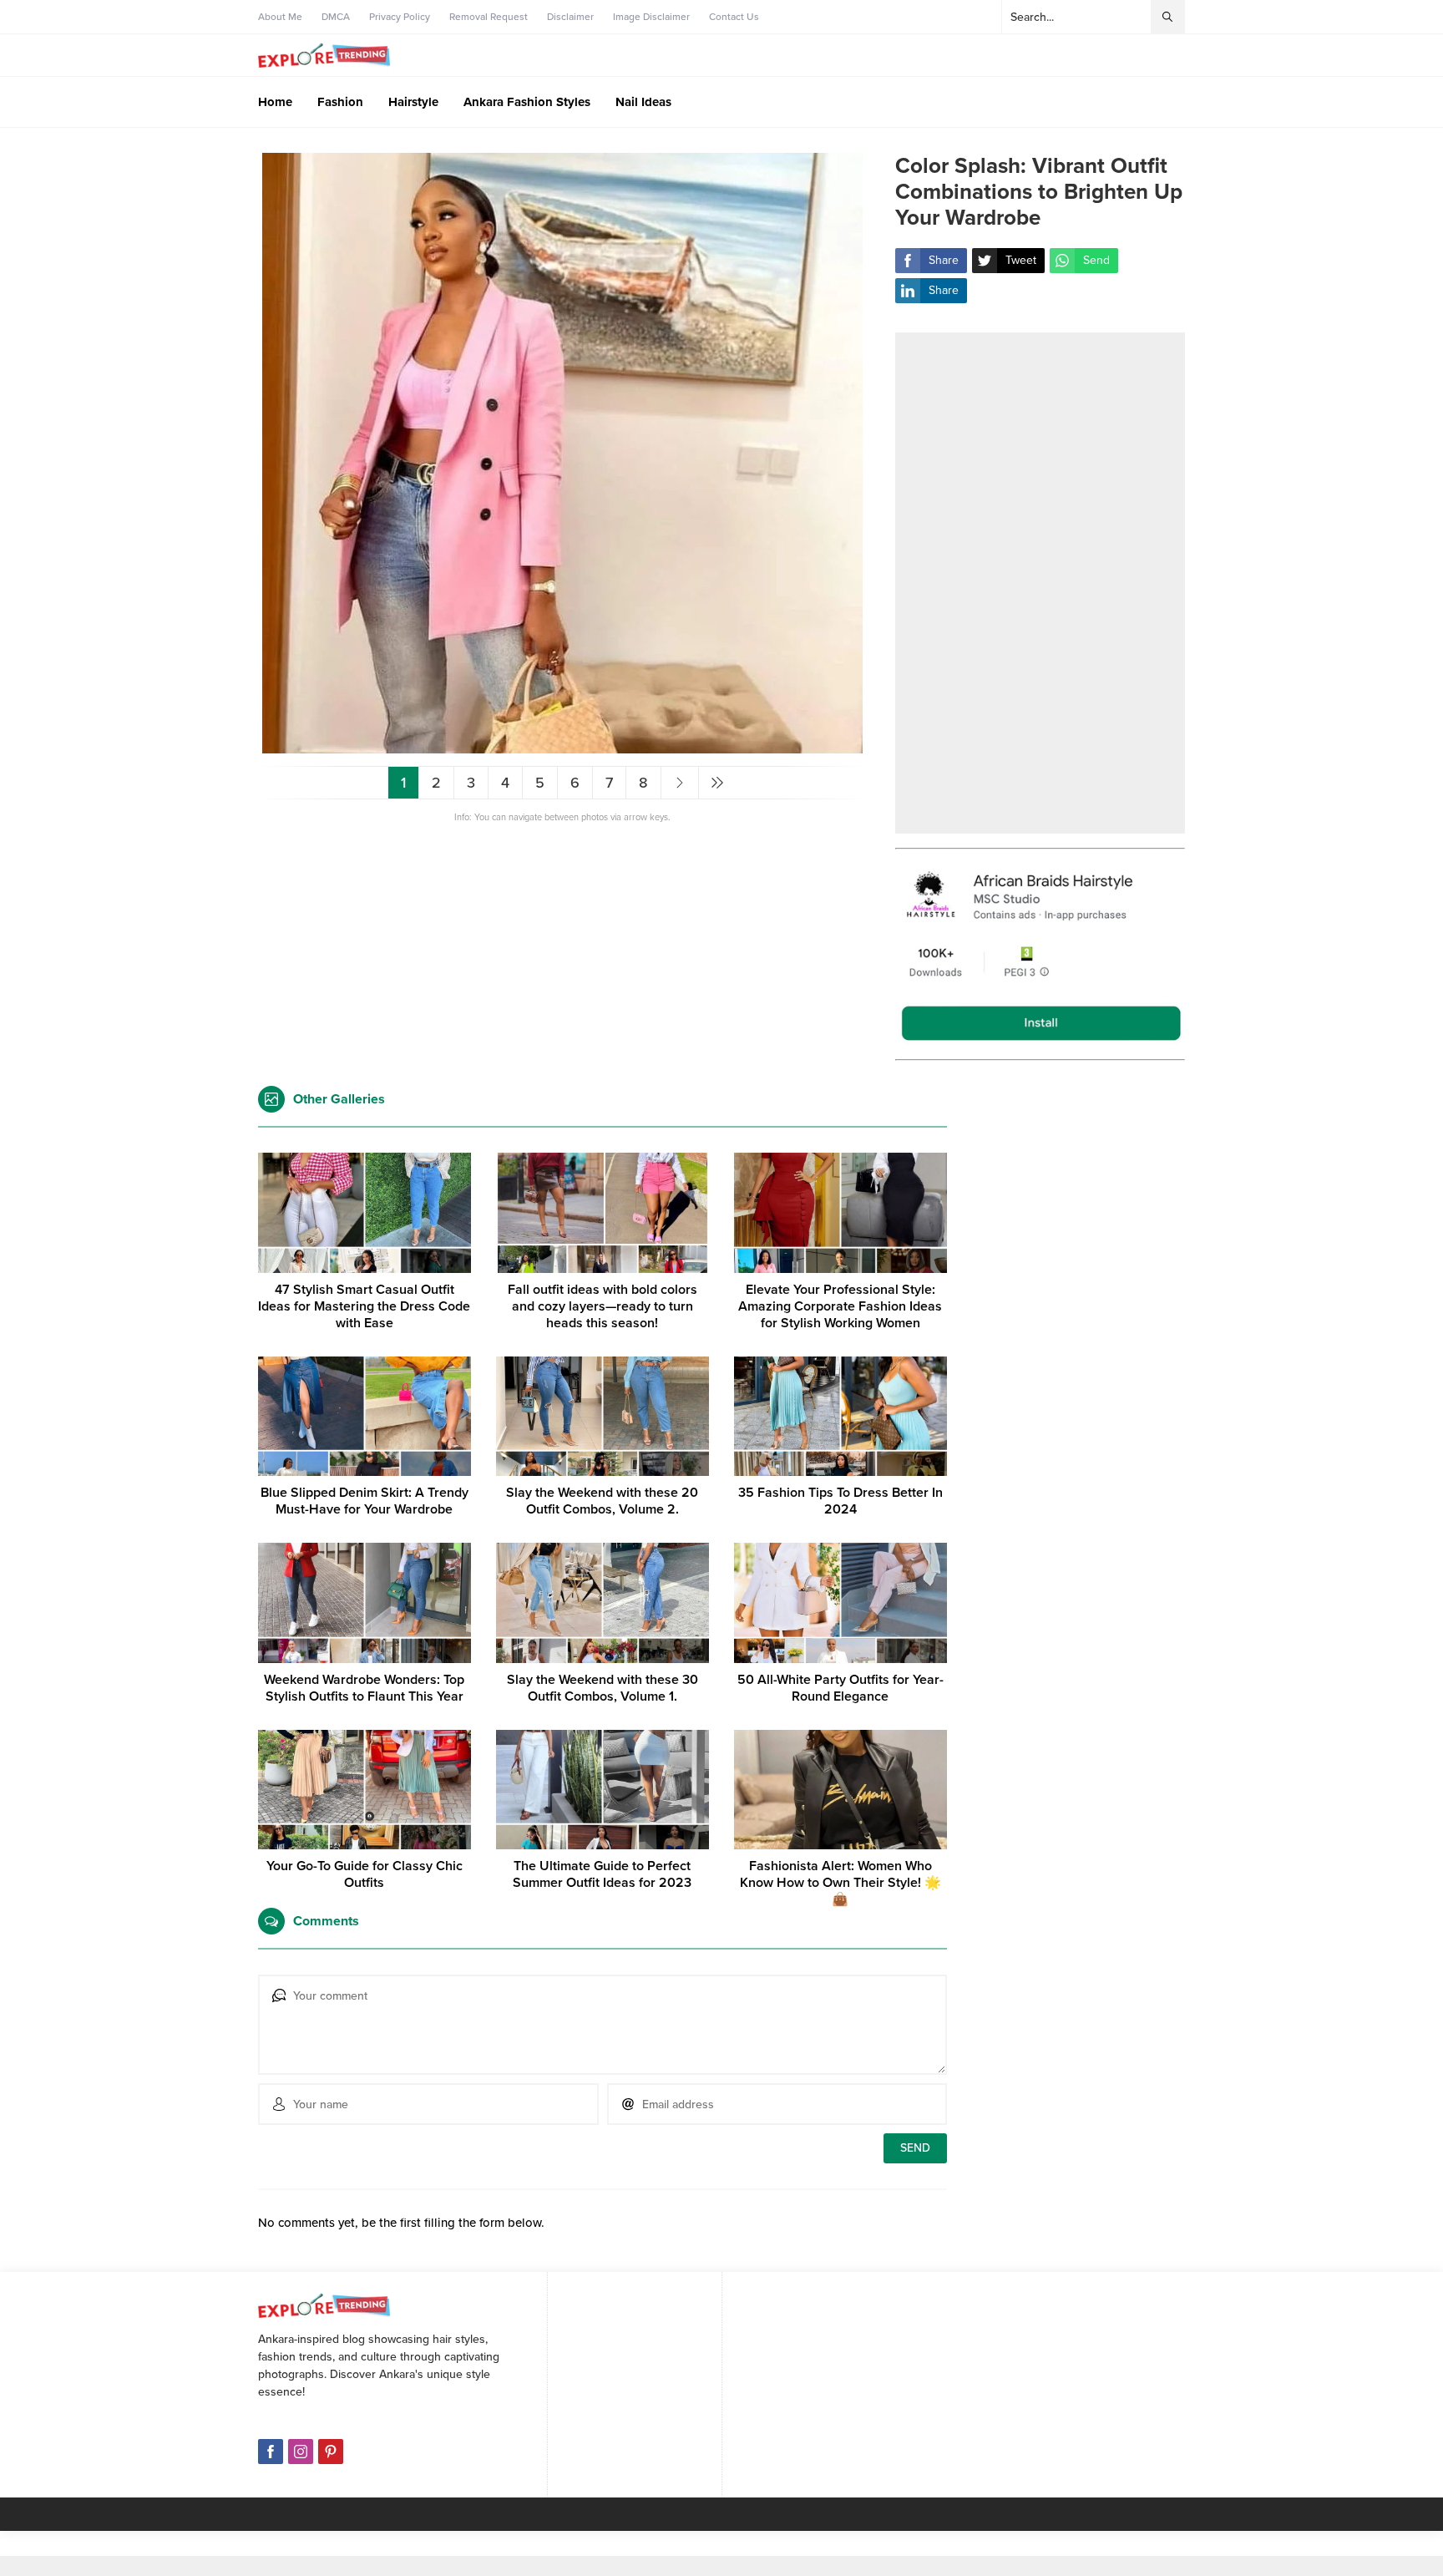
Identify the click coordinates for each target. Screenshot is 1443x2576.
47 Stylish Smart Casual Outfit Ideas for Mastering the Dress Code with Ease (364, 1306)
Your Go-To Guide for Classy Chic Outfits (365, 1874)
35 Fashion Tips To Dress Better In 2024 (840, 1501)
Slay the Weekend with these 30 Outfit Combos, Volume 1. (603, 1688)
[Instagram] (301, 2452)
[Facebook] (271, 2452)
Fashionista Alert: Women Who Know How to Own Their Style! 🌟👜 (840, 1883)
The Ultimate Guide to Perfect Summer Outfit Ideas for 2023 (602, 1874)
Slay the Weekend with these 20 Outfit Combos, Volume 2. (602, 1501)
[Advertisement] (1040, 583)
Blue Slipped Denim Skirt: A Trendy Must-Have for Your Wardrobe (365, 1501)
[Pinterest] (331, 2452)
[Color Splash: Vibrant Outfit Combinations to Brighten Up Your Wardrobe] (562, 746)
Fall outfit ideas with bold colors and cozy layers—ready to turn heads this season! (603, 1306)
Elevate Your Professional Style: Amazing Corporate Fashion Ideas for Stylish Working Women (840, 1306)
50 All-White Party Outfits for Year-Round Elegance (840, 1688)
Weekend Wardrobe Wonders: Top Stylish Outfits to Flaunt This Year (364, 1688)
